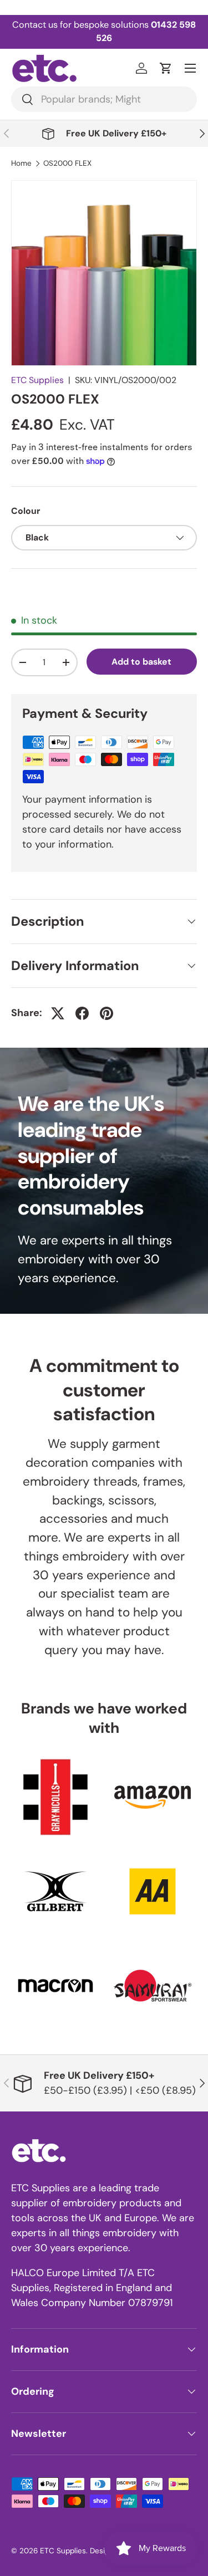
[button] (166, 68)
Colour (26, 511)
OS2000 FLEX (67, 164)
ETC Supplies (37, 380)
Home (21, 164)
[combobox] (104, 99)
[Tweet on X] (58, 1013)
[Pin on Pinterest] (106, 1013)
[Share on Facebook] (82, 1013)
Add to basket (141, 662)
